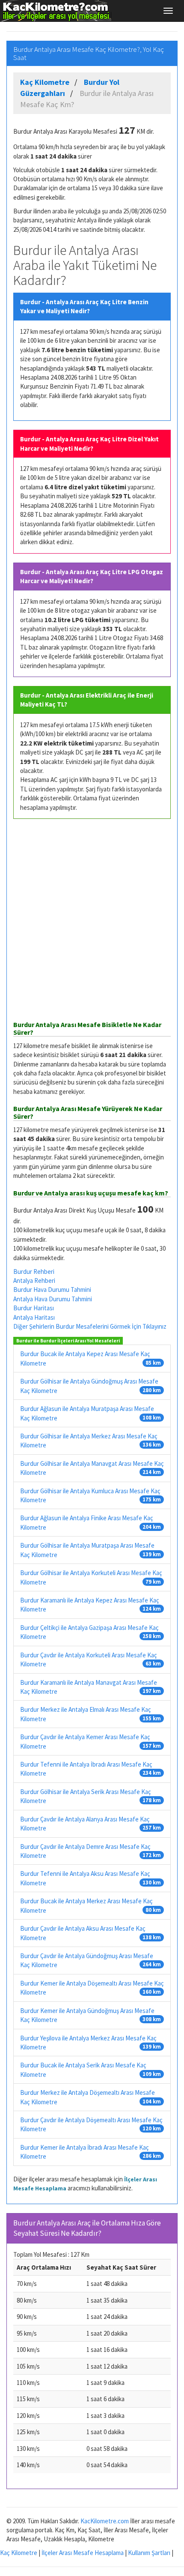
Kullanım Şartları (149, 2553)
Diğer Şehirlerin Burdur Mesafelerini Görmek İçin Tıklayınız (90, 1326)
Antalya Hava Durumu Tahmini (53, 1299)
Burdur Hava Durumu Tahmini (52, 1289)
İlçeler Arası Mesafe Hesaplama (83, 2553)
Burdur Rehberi (34, 1272)
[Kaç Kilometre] (56, 11)
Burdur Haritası (34, 1308)
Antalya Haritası (34, 1317)
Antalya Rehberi (34, 1281)
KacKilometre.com (105, 2521)
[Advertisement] (92, 920)
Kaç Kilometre (19, 2553)
